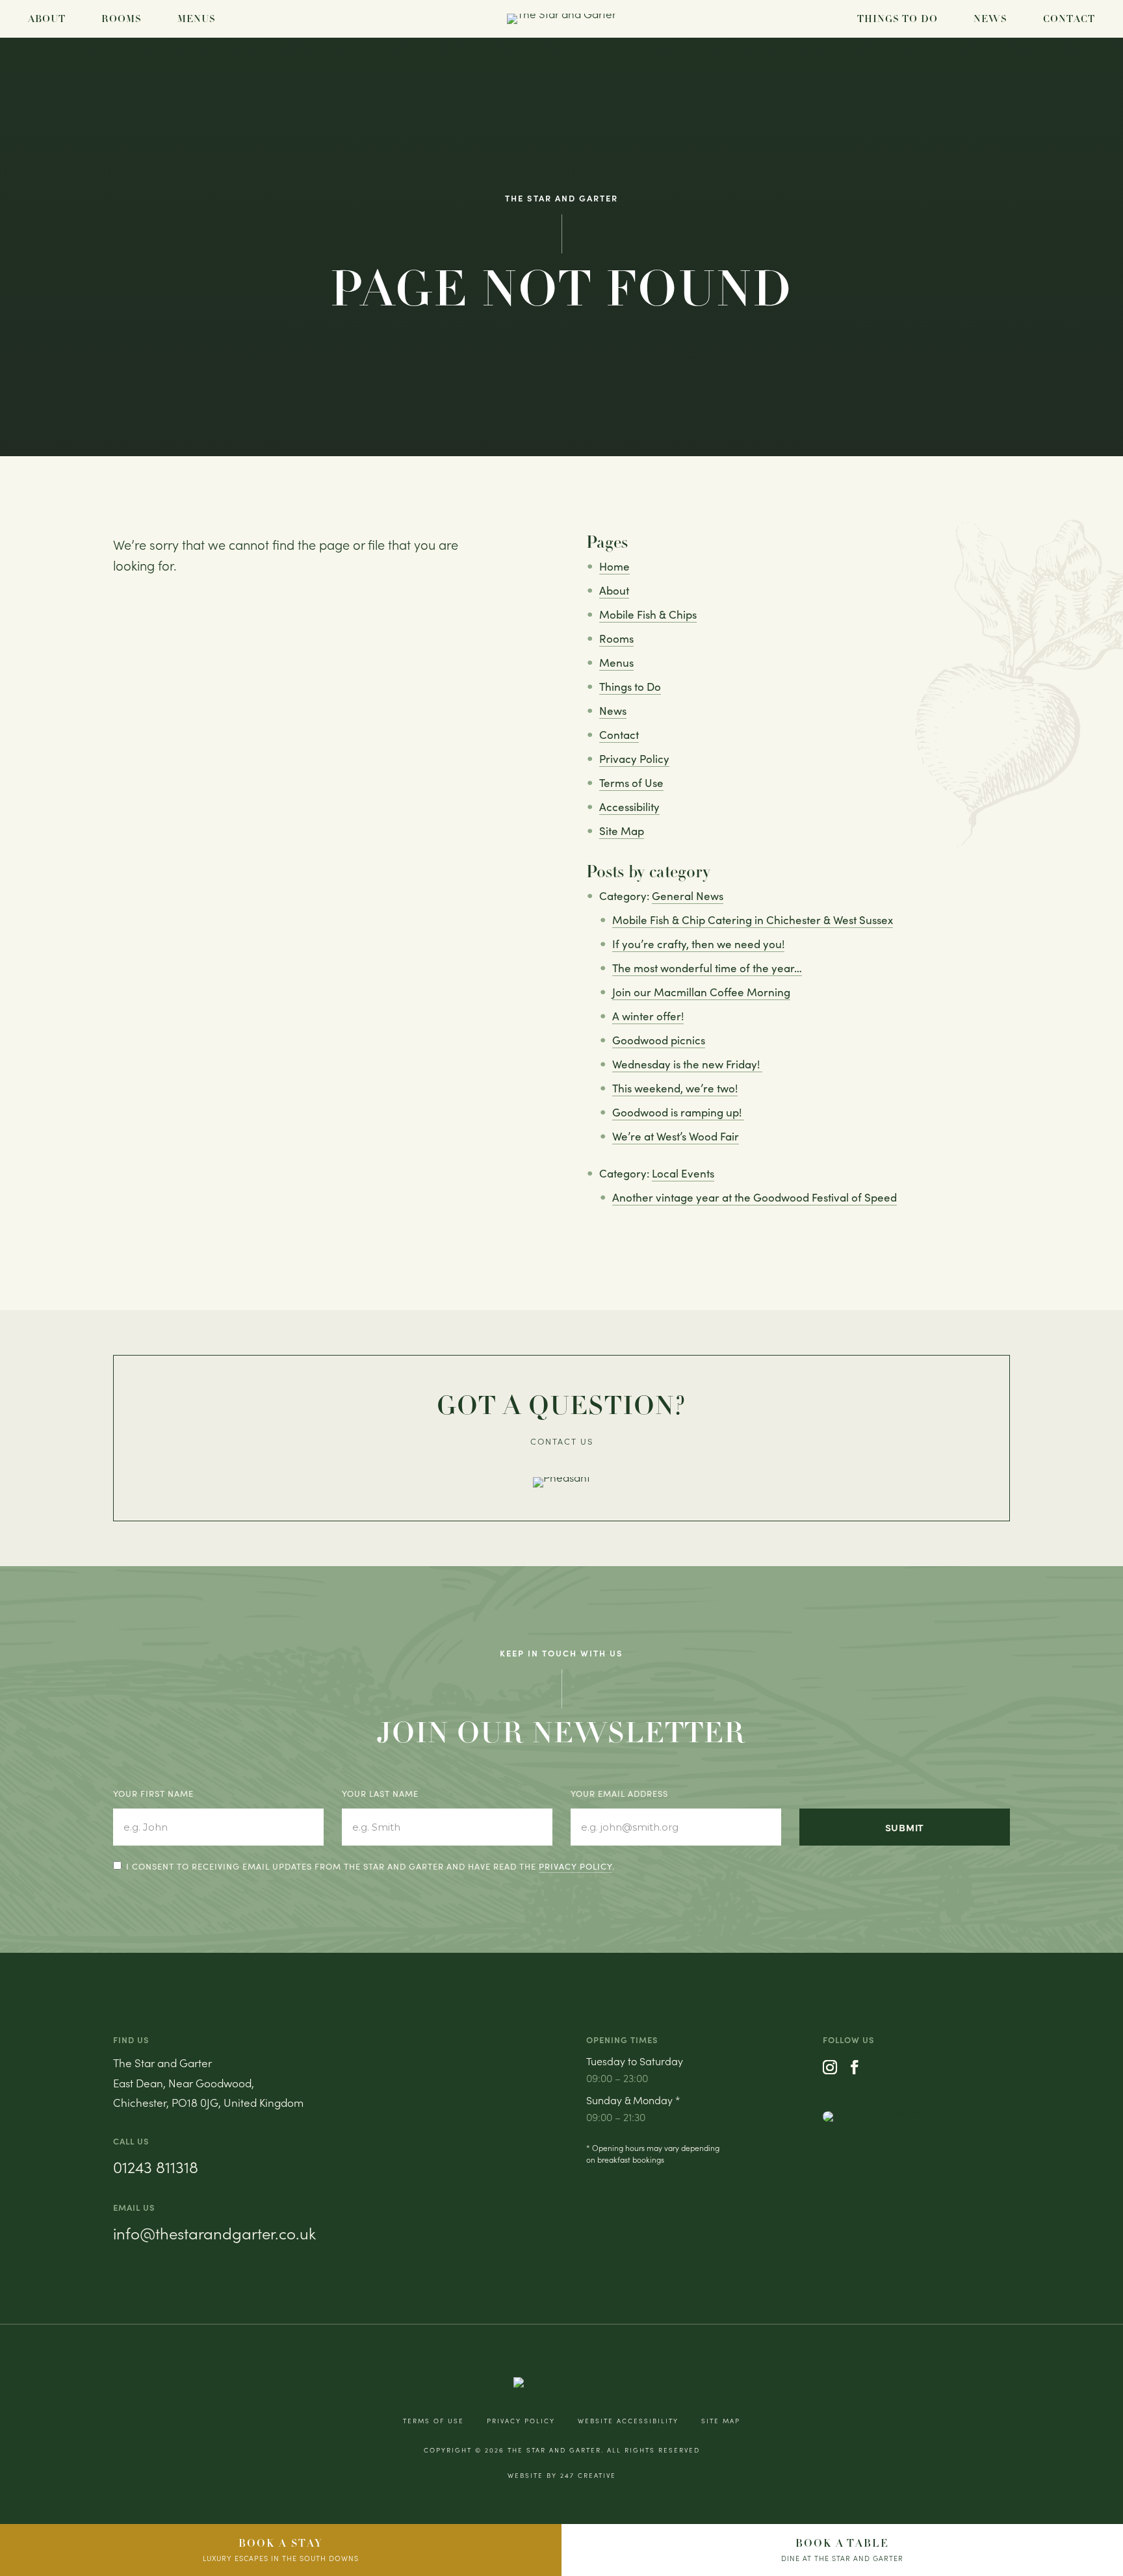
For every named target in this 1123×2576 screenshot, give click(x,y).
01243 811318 (156, 2167)
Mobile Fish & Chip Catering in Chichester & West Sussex (753, 920)
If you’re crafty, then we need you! (698, 944)
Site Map (622, 831)
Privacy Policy (634, 759)
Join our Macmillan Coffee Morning (701, 992)
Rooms (122, 19)
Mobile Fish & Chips (648, 614)
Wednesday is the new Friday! (687, 1064)
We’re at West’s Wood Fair (676, 1136)
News (990, 19)
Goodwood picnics (659, 1040)
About (47, 19)
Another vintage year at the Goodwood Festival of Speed (755, 1197)
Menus (197, 19)
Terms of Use (631, 783)
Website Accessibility (628, 2421)
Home (614, 566)
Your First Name (153, 1794)
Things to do (897, 19)
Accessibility (629, 807)
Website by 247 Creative (562, 2475)
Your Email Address (619, 1794)
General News (688, 896)
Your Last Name (380, 1794)
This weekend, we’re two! (675, 1088)
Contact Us (562, 1441)
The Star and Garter (554, 2450)
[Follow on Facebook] (855, 2067)
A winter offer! (648, 1016)
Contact (1069, 19)
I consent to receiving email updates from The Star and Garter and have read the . (370, 1866)
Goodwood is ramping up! (678, 1112)
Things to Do (630, 687)
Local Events (683, 1173)
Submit (905, 1827)
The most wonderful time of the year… (707, 968)
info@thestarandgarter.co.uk (214, 2233)
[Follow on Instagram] (830, 2067)
